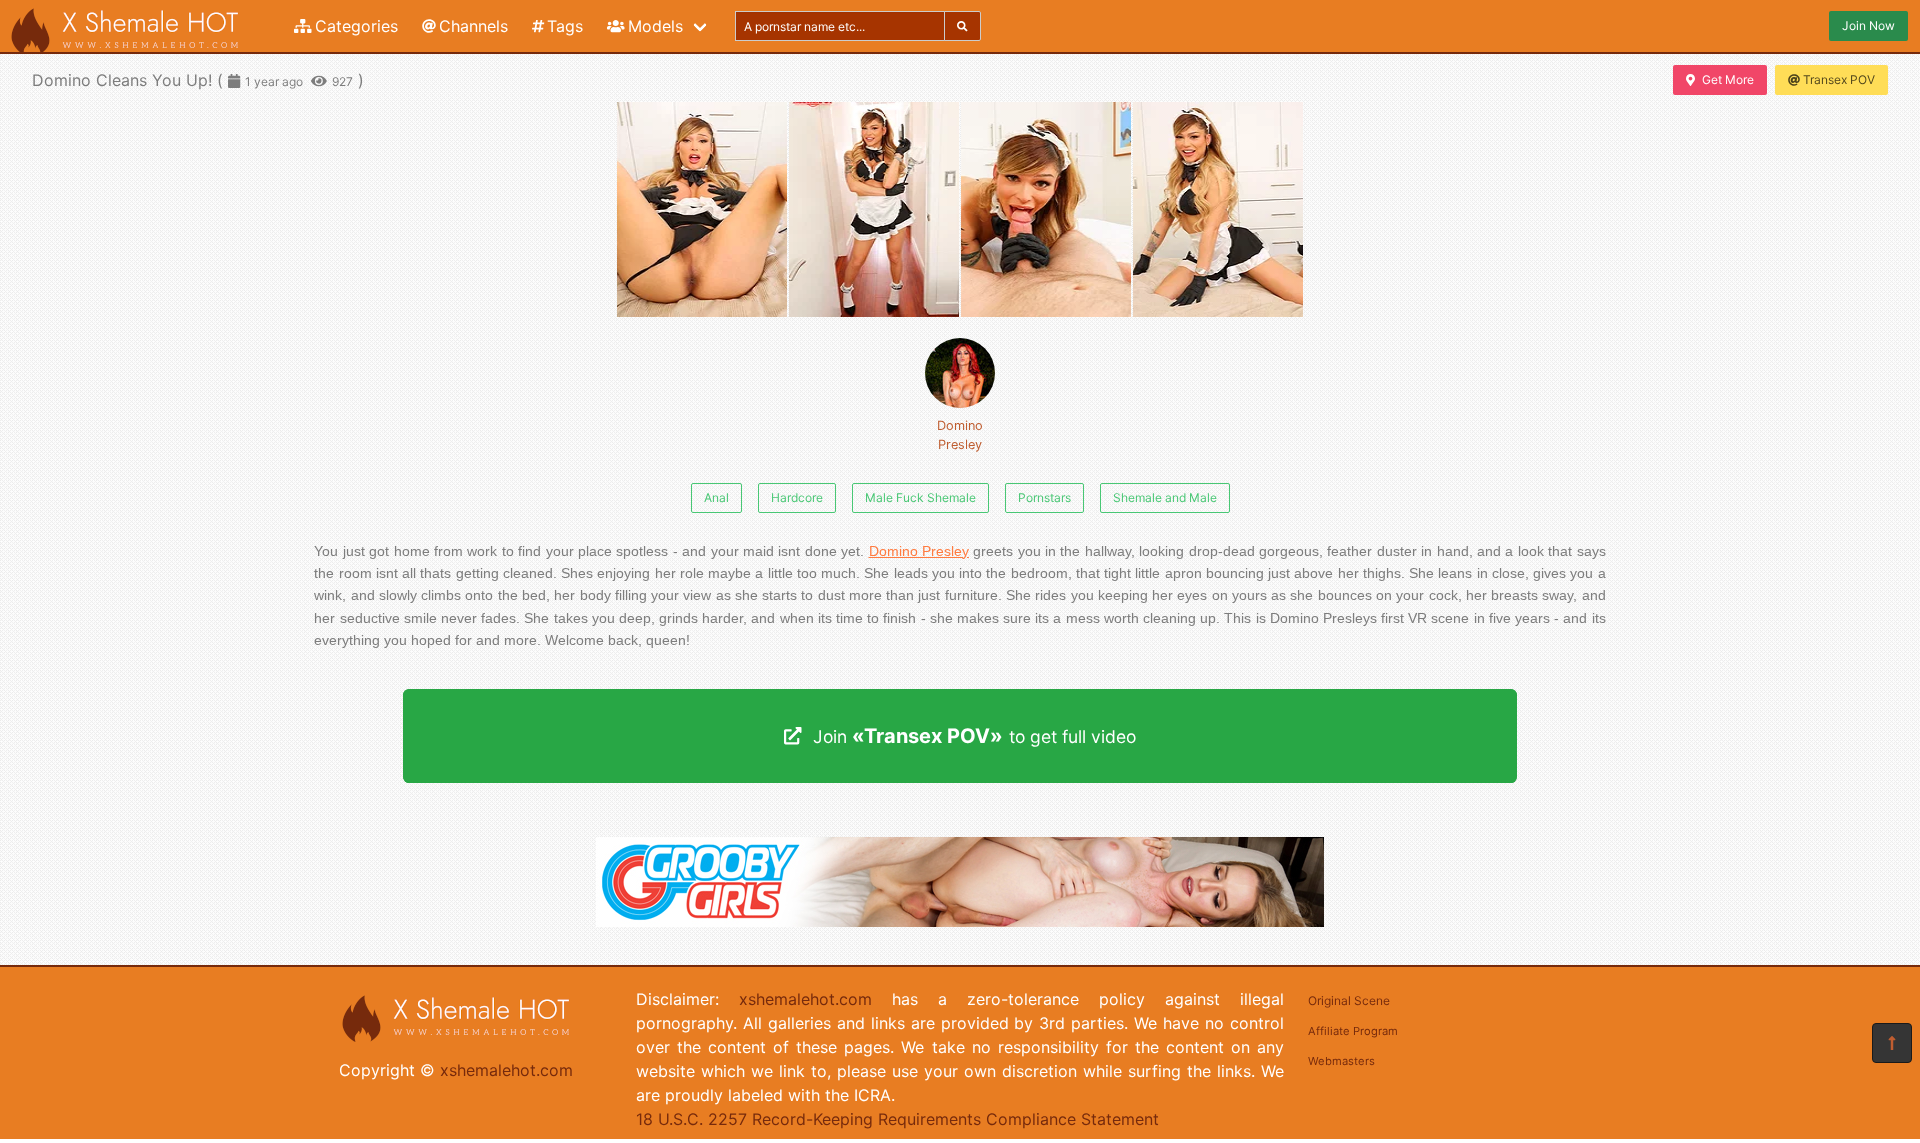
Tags (565, 26)
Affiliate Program (1353, 1031)
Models (655, 26)
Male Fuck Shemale (920, 497)
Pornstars (1044, 497)
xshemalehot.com (506, 1070)
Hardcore (797, 497)
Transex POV (1839, 79)
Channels (473, 26)
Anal (716, 497)
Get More (1728, 79)
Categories (356, 26)
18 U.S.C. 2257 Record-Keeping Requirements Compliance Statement (897, 1119)
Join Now (1868, 25)
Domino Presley (960, 435)
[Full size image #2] (1046, 209)
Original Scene (1349, 1000)
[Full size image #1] (874, 209)
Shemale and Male (1165, 497)
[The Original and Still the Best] (960, 921)
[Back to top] (1892, 1043)
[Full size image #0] (702, 209)
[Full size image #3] (1218, 209)
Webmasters (1341, 1061)
